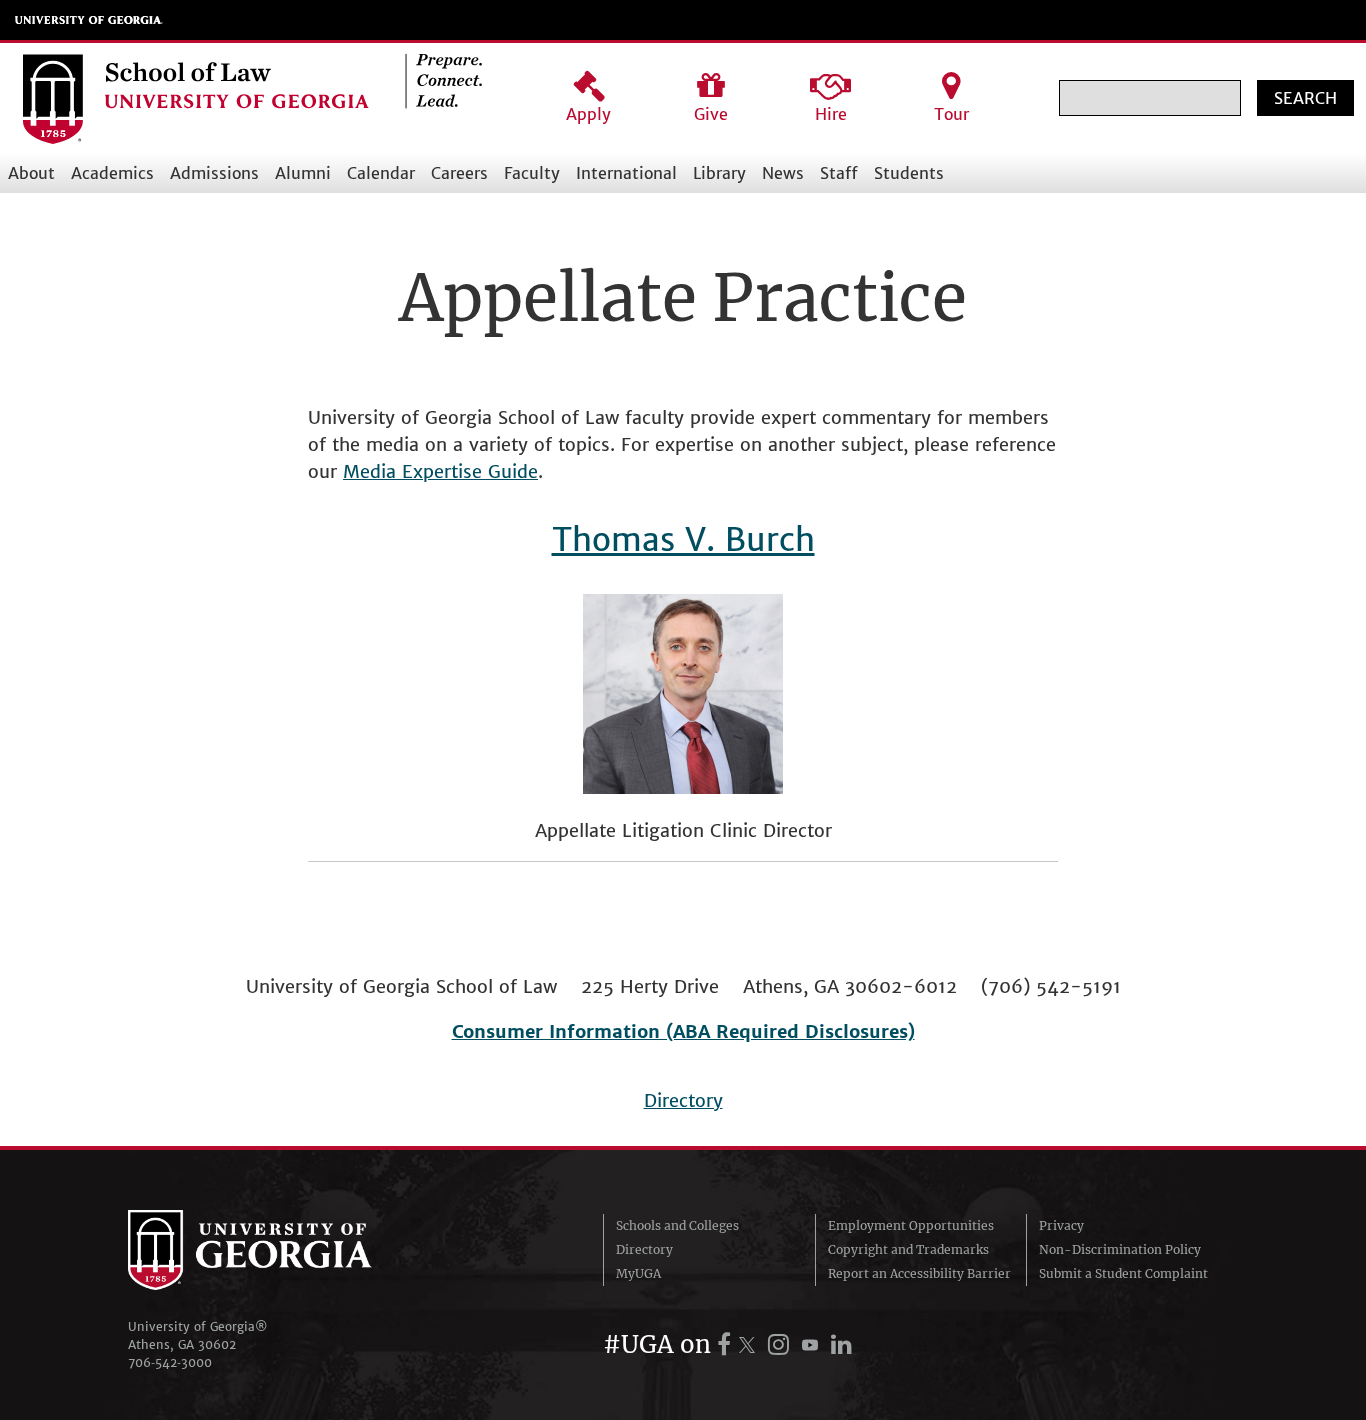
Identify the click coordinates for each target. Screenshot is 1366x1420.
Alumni (303, 173)
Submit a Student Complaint (1123, 1273)
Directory (683, 1100)
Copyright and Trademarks (908, 1249)
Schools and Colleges (677, 1225)
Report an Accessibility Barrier (919, 1273)
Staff (839, 173)
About (31, 173)
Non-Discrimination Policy (1120, 1249)
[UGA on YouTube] (813, 1344)
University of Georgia (89, 20)
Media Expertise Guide (440, 471)
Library (719, 173)
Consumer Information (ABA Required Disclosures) (683, 1031)
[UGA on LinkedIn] (841, 1344)
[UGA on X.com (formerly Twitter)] (750, 1344)
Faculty (532, 173)
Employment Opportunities (911, 1225)
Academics (112, 173)
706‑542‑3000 (170, 1362)
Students (909, 173)
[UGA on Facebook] (727, 1344)
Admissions (214, 173)
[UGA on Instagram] (781, 1344)
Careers (459, 173)
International (626, 173)
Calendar (381, 173)
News (783, 173)
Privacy (1061, 1225)
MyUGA (638, 1273)
